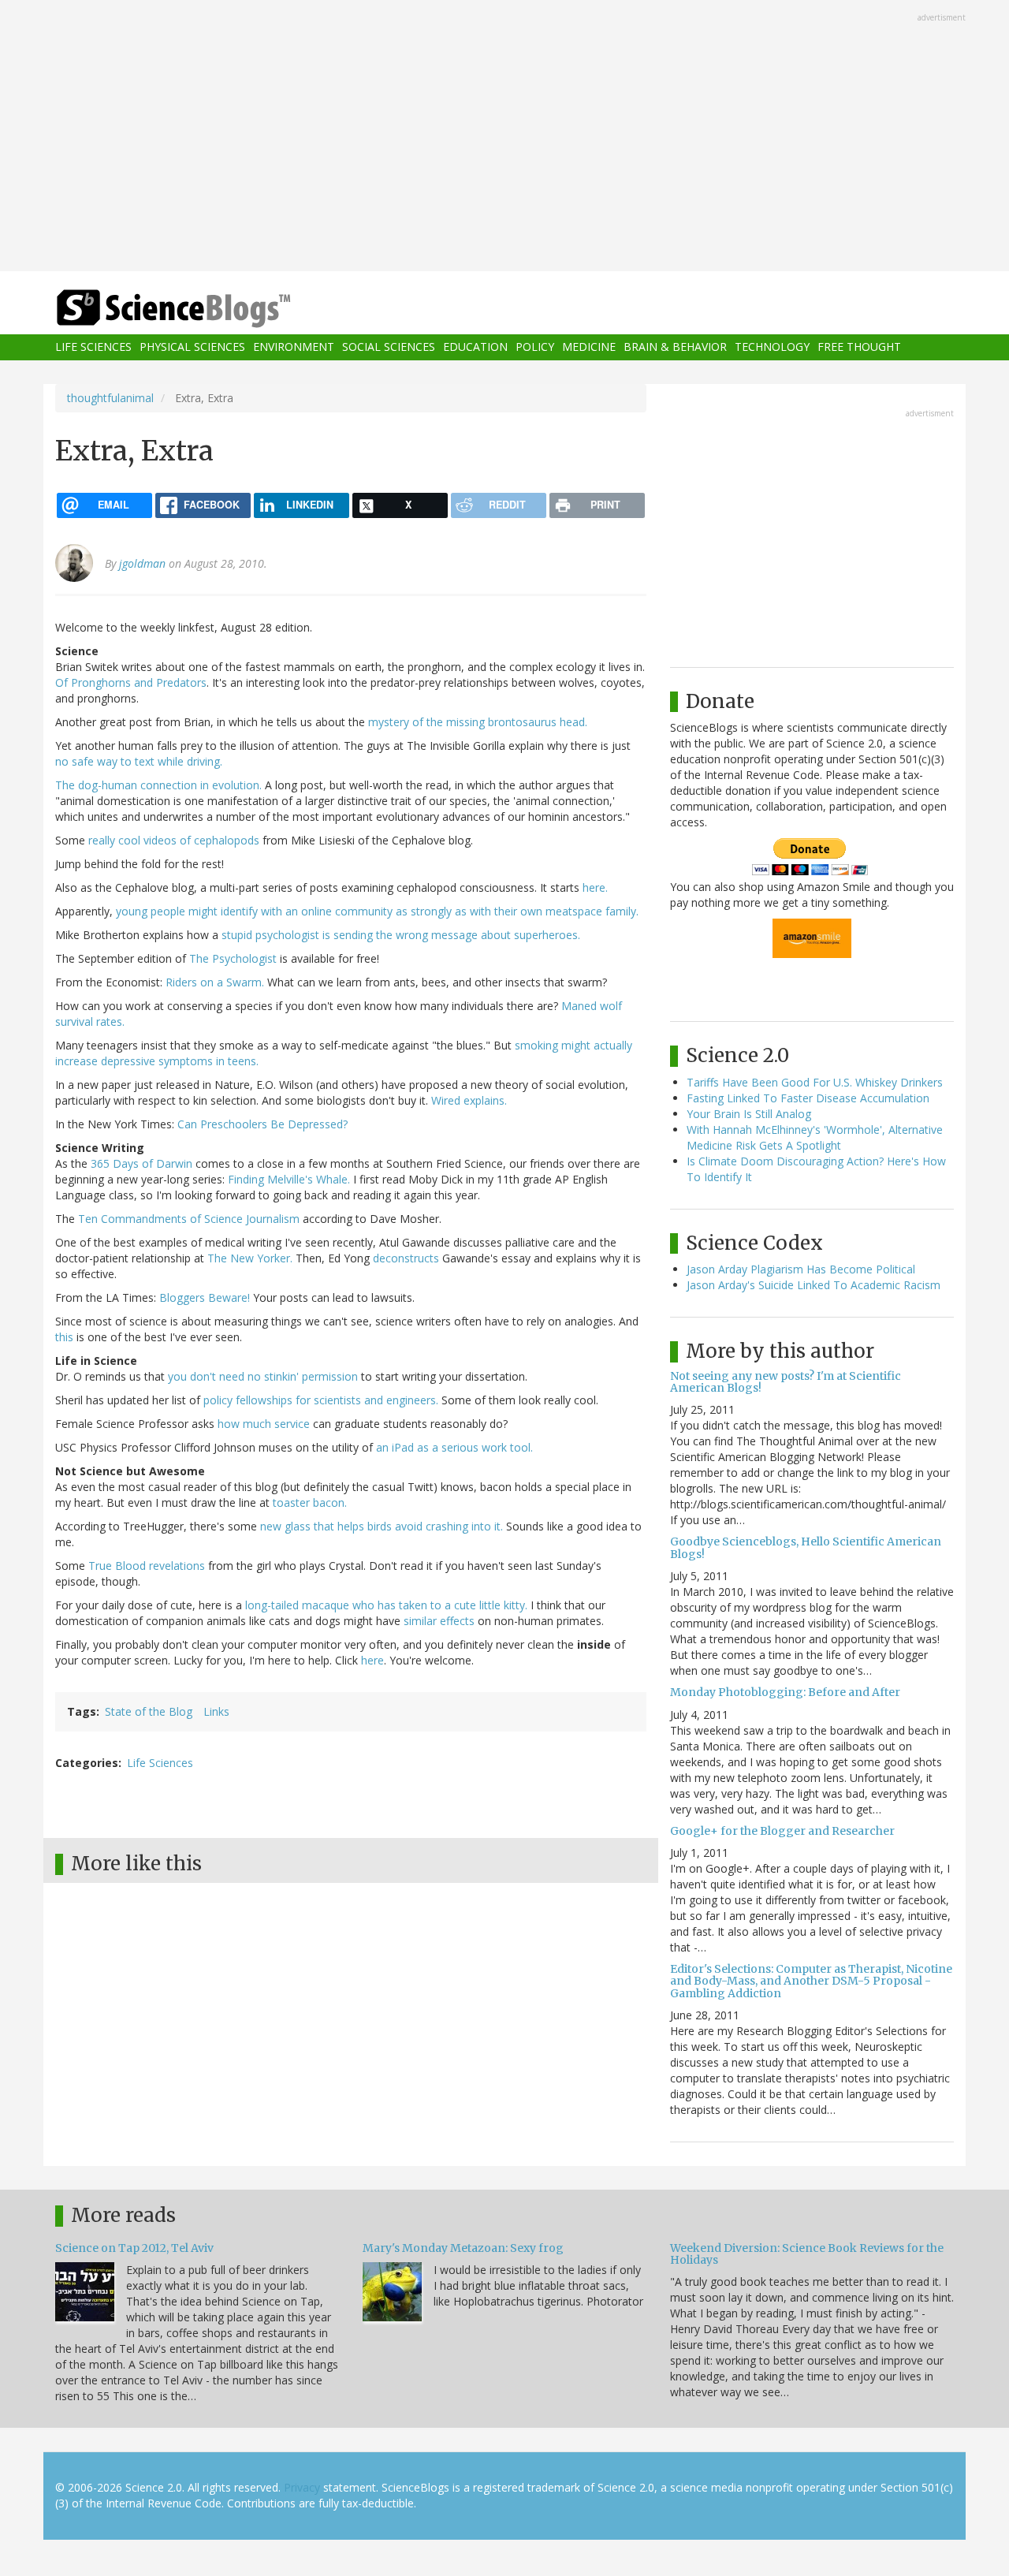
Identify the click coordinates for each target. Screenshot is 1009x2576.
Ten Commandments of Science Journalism (189, 1219)
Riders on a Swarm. (215, 982)
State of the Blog (149, 1711)
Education (475, 347)
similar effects (439, 1621)
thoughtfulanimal (110, 398)
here (372, 1660)
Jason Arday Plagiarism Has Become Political (801, 1269)
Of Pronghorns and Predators (131, 682)
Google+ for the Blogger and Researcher (782, 1831)
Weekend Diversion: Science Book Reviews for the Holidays (807, 2254)
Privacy (302, 2487)
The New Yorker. (250, 1258)
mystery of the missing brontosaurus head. (478, 722)
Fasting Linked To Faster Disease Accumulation (808, 1098)
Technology (772, 347)
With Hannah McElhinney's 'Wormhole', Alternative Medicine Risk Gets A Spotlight (815, 1137)
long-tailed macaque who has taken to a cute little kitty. (386, 1605)
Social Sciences (389, 347)
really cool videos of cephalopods (174, 840)
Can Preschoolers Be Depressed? (262, 1124)
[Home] (205, 309)
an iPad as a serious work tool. (454, 1447)
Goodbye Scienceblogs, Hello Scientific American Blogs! (806, 1547)
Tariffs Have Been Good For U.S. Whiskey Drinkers (815, 1082)
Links (216, 1711)
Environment (294, 347)
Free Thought (859, 347)
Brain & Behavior (675, 347)
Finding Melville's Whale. (289, 1179)
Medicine (589, 347)
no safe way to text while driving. (139, 761)
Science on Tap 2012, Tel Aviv (134, 2248)
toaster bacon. (310, 1502)
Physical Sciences (192, 347)
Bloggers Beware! (205, 1297)
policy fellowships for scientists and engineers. (321, 1400)
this (64, 1337)
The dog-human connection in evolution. (158, 785)
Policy (535, 347)
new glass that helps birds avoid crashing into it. (382, 1526)
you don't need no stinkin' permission (263, 1376)
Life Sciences (93, 347)
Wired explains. (469, 1100)
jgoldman (142, 563)
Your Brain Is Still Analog (749, 1114)
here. (595, 887)
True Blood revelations (147, 1566)
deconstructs (406, 1258)
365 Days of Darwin (141, 1163)
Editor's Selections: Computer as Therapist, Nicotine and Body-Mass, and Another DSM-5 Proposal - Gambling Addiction (811, 1981)
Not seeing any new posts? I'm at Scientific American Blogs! (786, 1382)
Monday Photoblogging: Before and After (785, 1692)
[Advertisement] (504, 137)
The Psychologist (233, 958)
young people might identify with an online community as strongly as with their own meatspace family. (377, 911)
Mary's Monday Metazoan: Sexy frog (463, 2248)
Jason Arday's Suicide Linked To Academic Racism (814, 1285)
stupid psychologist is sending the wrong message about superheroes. (401, 935)
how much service (264, 1424)
